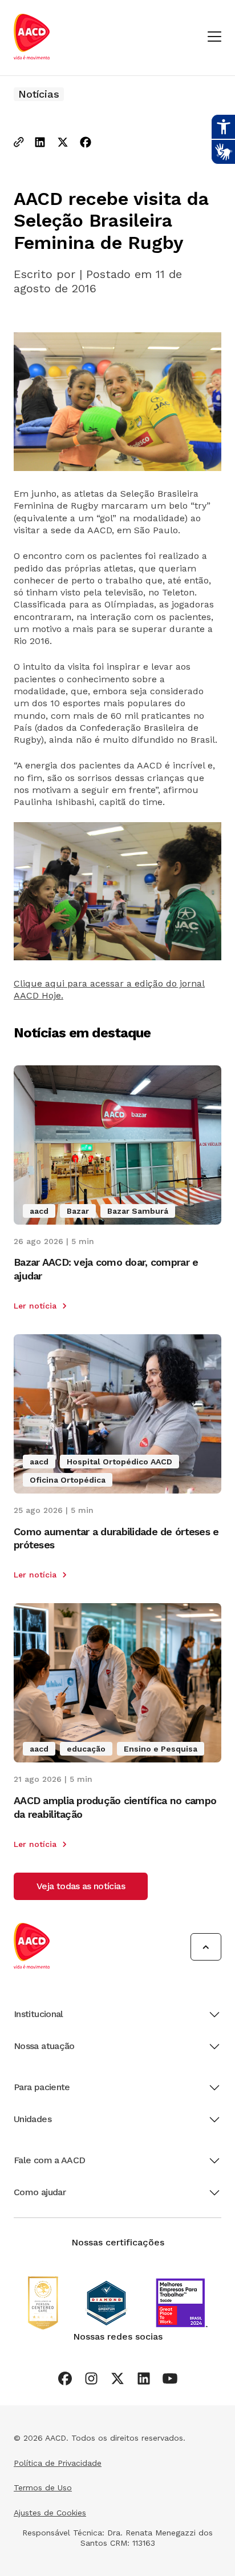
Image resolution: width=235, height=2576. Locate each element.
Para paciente (42, 2087)
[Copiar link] (19, 143)
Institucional (39, 2014)
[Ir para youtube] (170, 2378)
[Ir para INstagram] (91, 2378)
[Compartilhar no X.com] (63, 143)
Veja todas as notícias (81, 1886)
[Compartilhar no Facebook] (86, 143)
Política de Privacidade (58, 2463)
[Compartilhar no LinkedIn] (40, 143)
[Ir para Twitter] (117, 2378)
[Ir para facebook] (65, 2378)
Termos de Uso (43, 2488)
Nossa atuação (44, 2046)
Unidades (33, 2119)
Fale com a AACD (49, 2160)
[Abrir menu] (214, 37)
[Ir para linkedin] (144, 2378)
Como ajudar (40, 2192)
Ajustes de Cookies (50, 2513)
